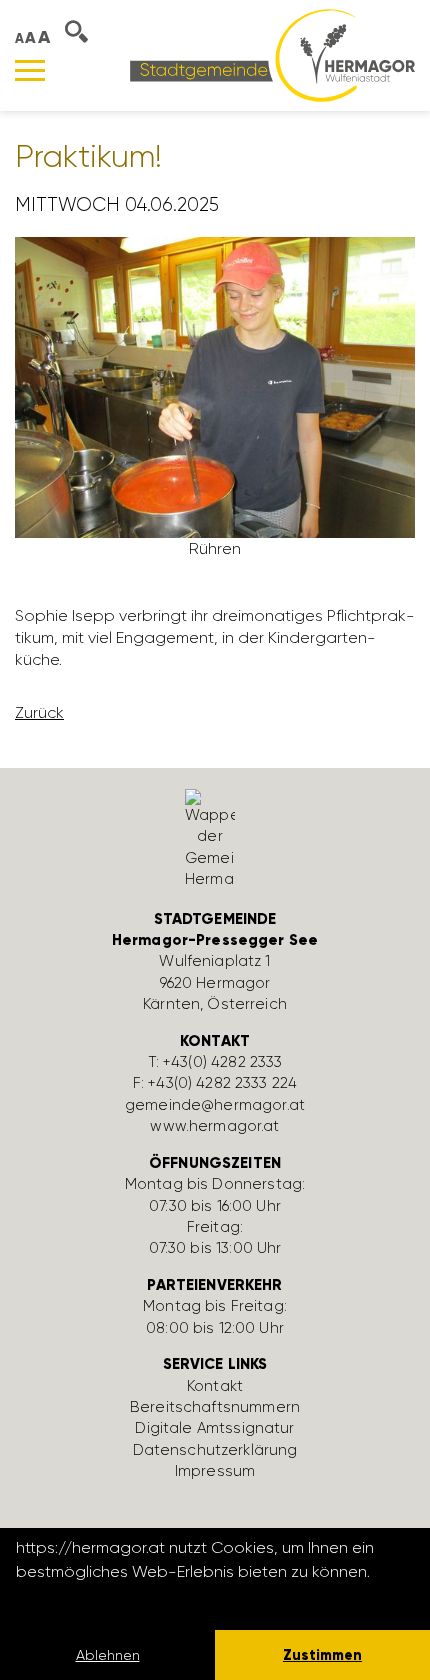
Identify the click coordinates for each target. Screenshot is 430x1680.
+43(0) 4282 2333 (222, 1062)
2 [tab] (311, 549)
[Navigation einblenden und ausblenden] (30, 70)
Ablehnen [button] (108, 1655)
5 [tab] (383, 549)
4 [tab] (359, 549)
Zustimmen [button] (322, 1655)
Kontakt (215, 1386)
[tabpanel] (215, 406)
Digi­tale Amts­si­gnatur (214, 1428)
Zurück (39, 712)
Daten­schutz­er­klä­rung (215, 1450)
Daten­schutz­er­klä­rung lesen (125, 1598)
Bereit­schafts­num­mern (215, 1407)
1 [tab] (287, 549)
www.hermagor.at (214, 1126)
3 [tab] (335, 549)
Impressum (215, 1471)
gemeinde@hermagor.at (215, 1105)
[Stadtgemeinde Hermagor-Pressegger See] (272, 54)
